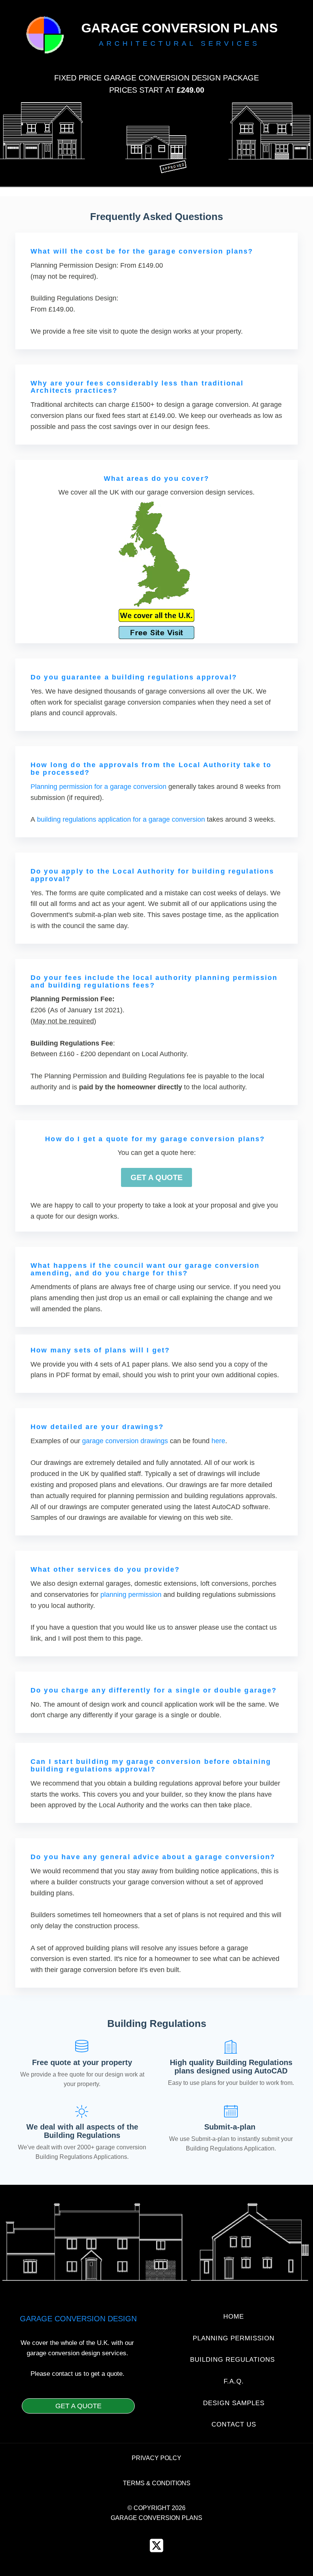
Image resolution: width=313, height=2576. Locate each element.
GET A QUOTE (156, 1177)
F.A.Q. (234, 2382)
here (218, 1441)
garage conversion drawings (125, 1441)
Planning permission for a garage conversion (98, 787)
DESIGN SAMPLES (234, 2403)
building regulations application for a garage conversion (121, 819)
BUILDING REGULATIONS (234, 2360)
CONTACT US (234, 2425)
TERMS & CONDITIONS (157, 2483)
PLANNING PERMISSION (234, 2338)
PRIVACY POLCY (156, 2458)
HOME (234, 2317)
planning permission (131, 1595)
